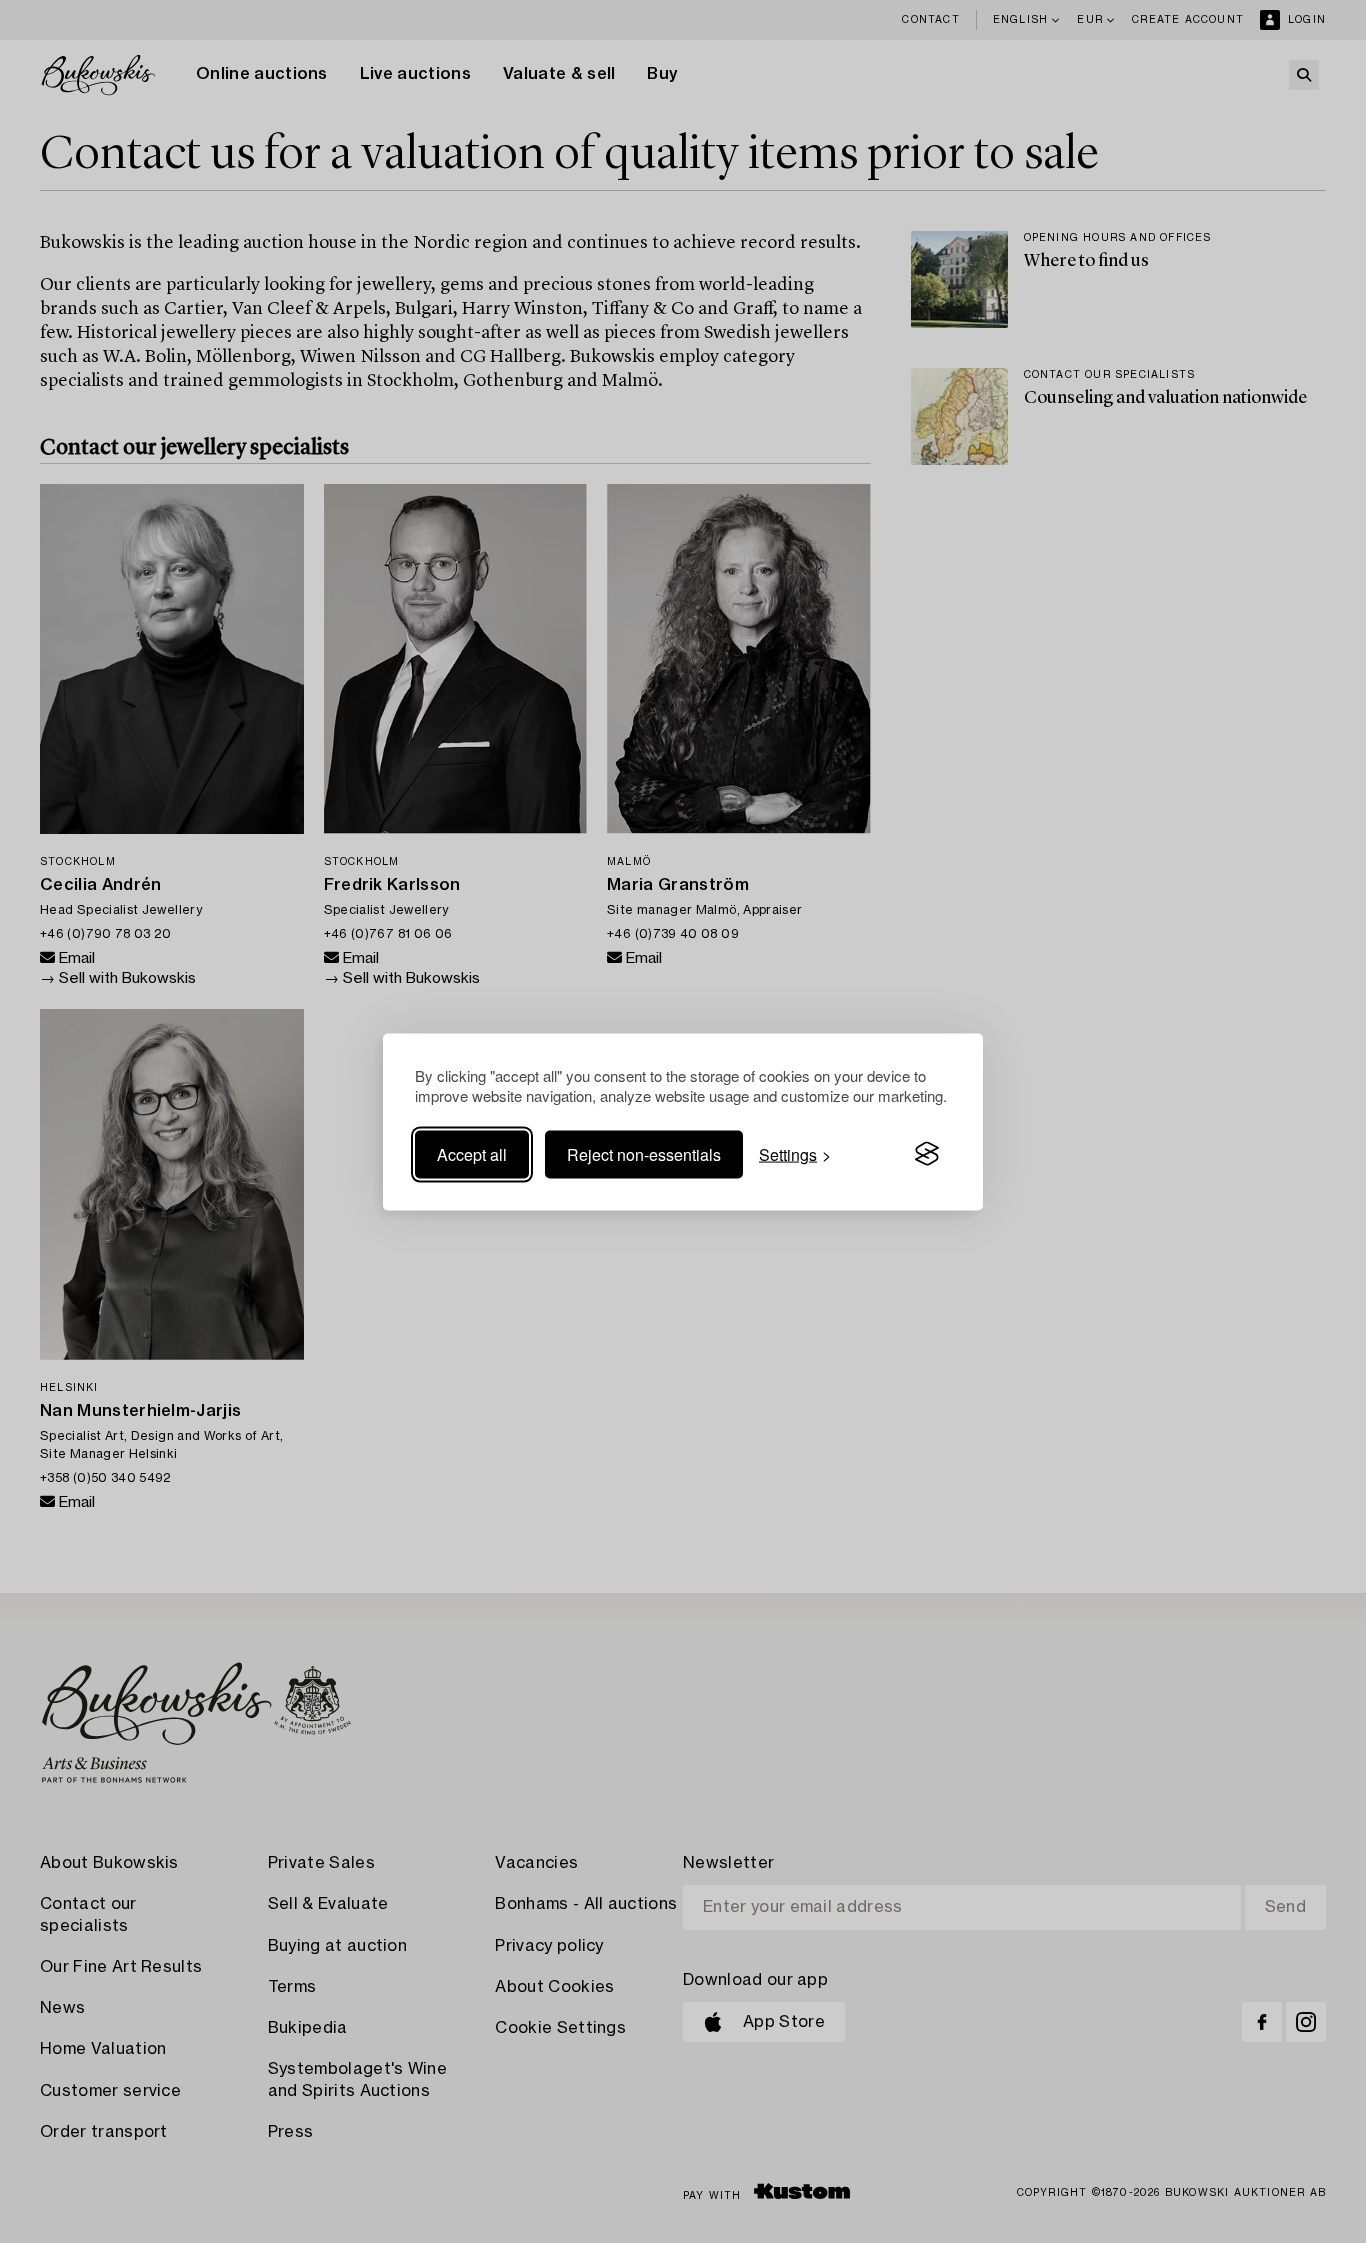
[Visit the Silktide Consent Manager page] (927, 1154)
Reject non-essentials (644, 1153)
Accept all (472, 1153)
